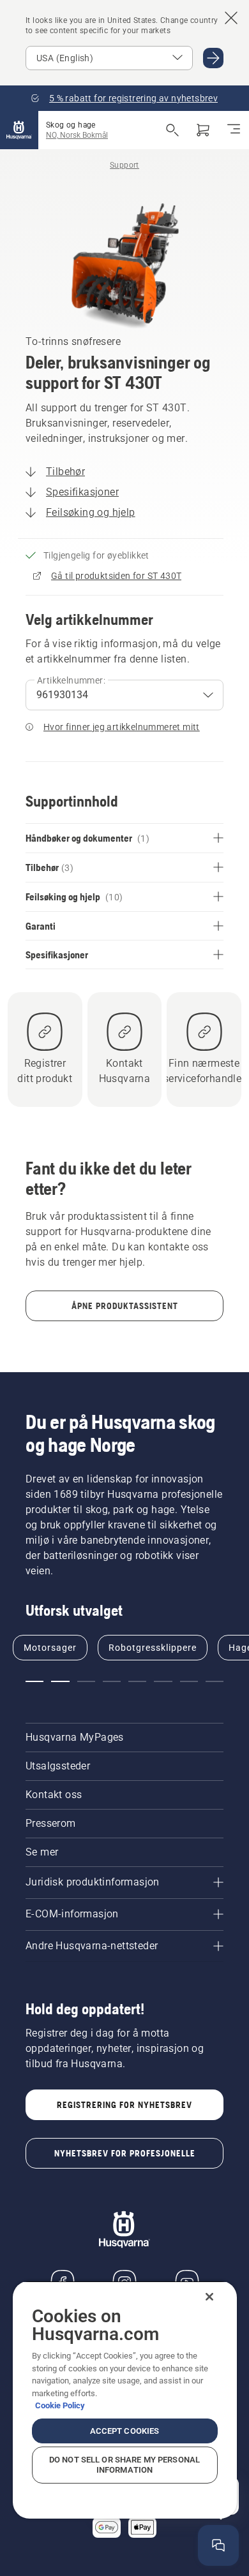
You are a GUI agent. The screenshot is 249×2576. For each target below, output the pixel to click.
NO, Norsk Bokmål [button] (77, 135)
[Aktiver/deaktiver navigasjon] (234, 130)
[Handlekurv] (203, 130)
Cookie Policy (60, 2405)
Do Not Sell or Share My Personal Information (124, 2465)
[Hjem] (19, 130)
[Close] (209, 2297)
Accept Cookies (125, 2431)
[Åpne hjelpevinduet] (218, 2545)
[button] (34, 1681)
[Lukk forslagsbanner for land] (231, 18)
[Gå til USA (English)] (213, 58)
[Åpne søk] (172, 130)
